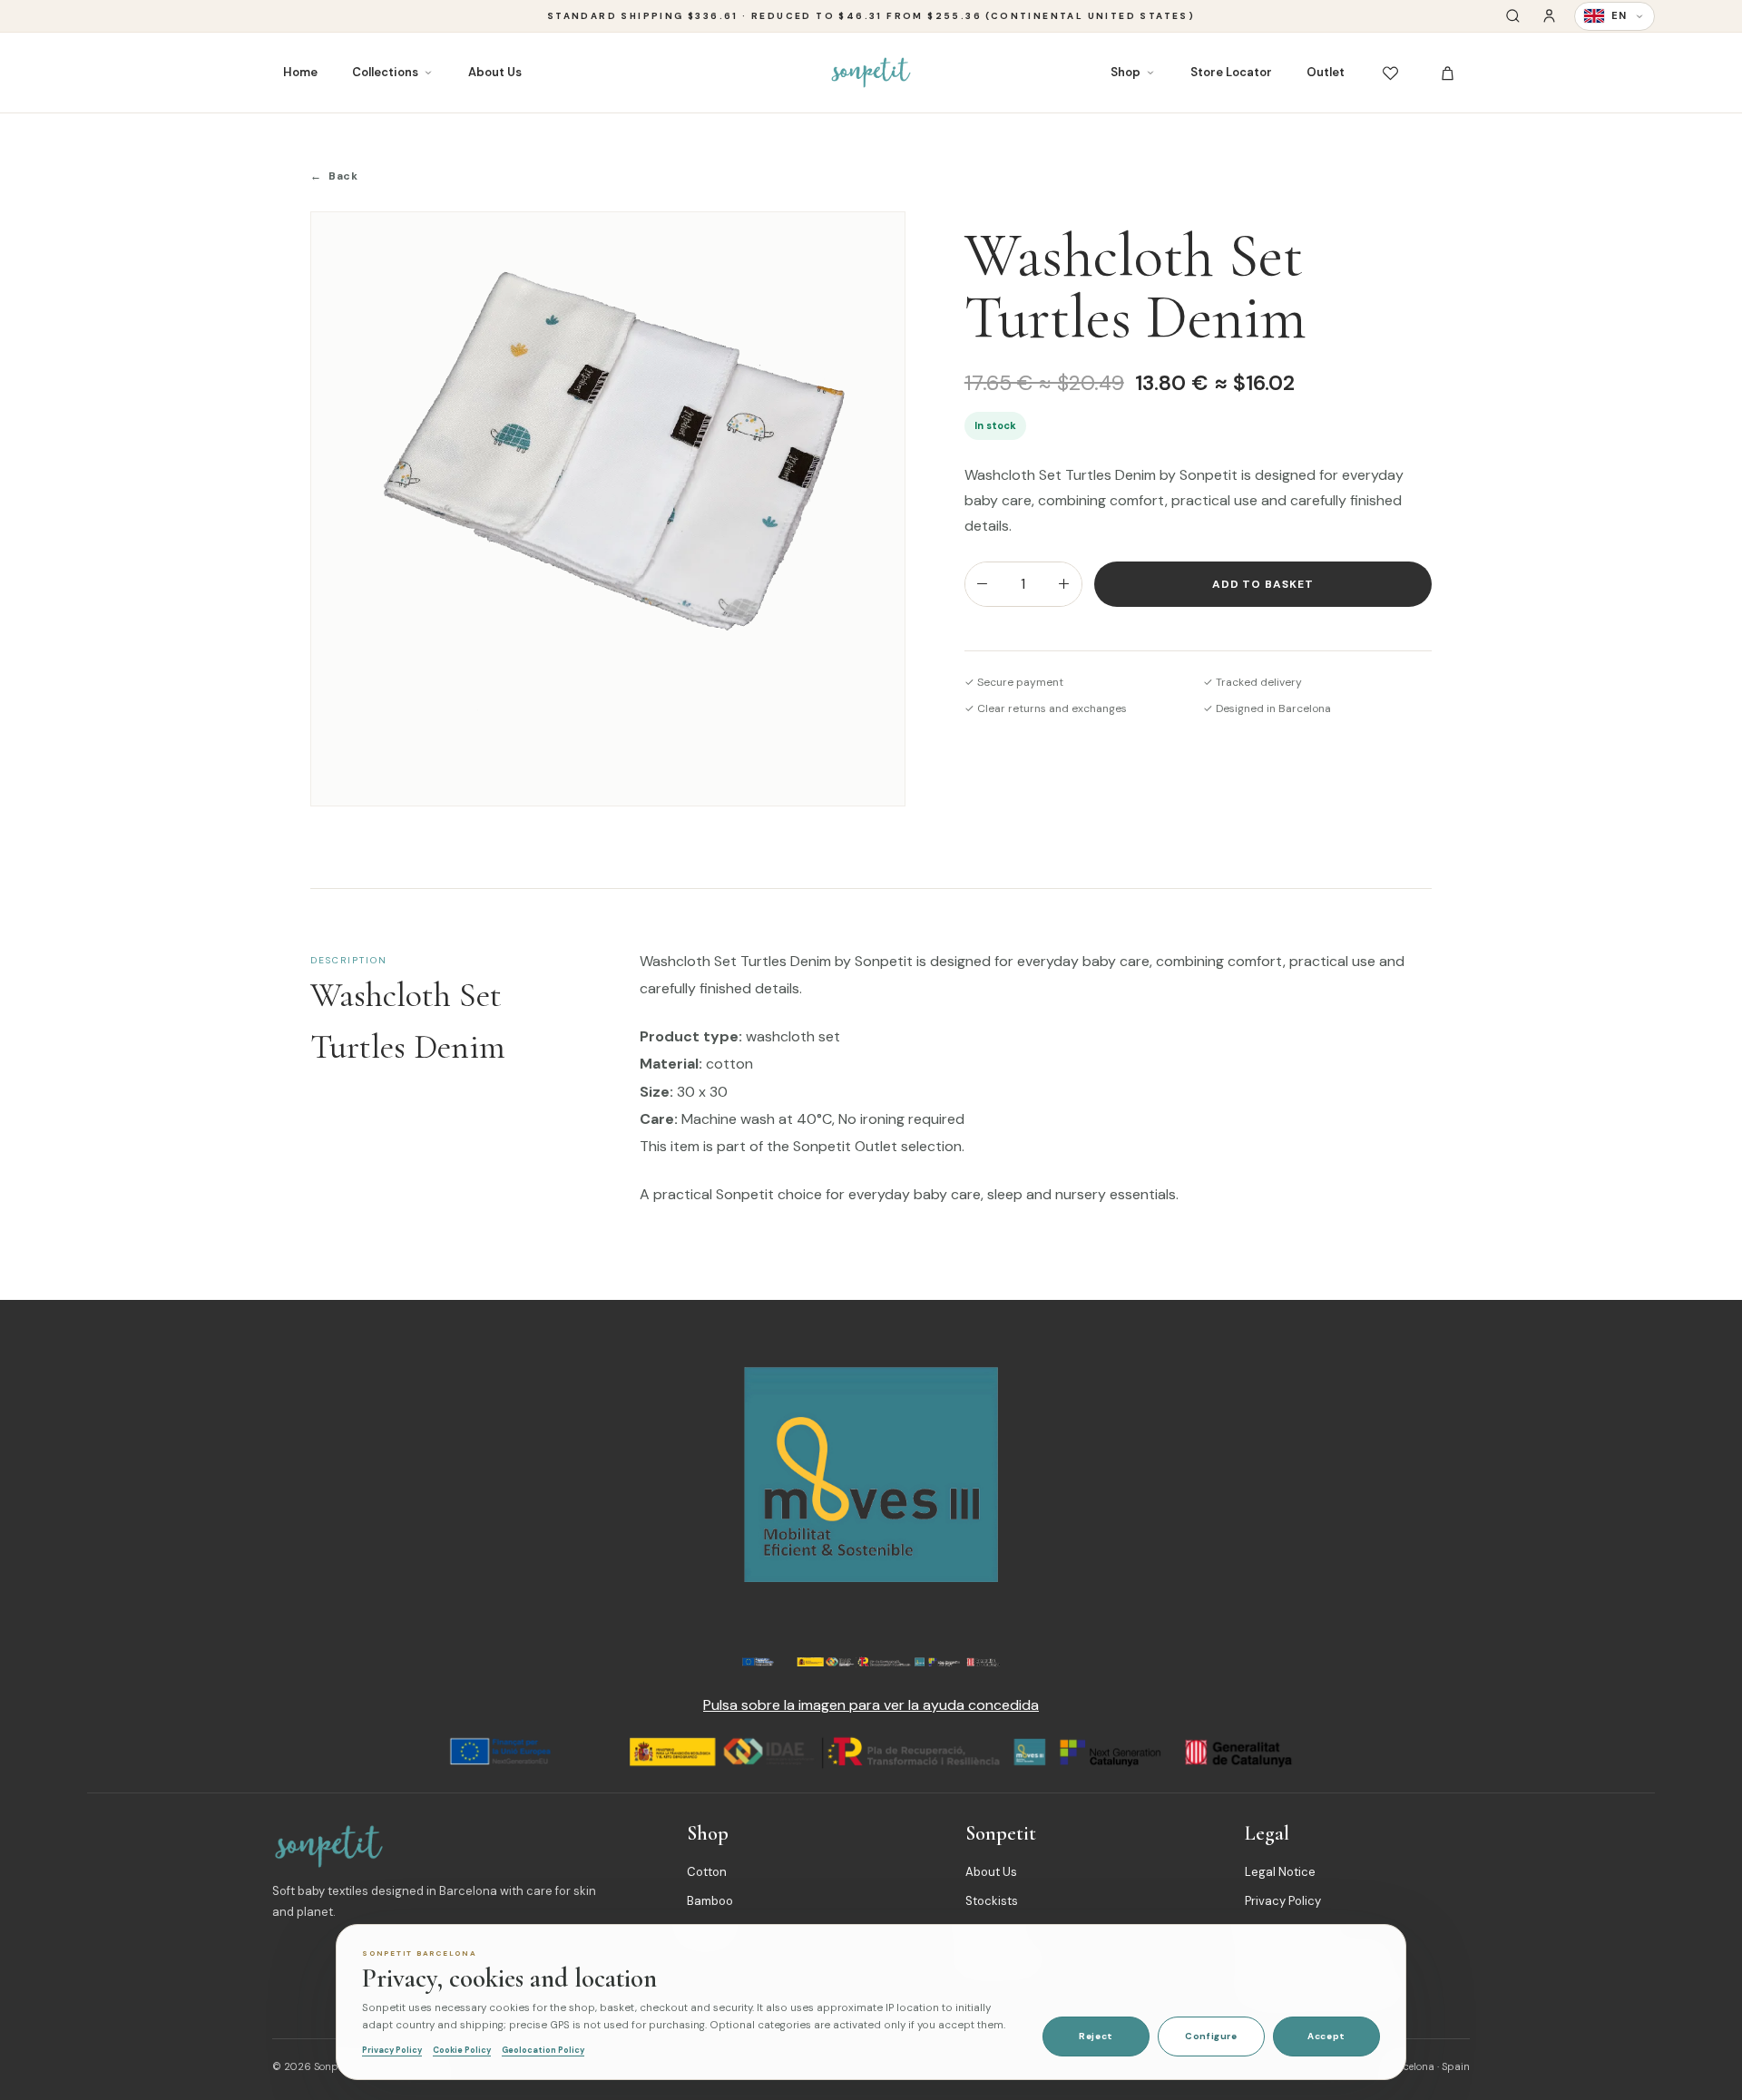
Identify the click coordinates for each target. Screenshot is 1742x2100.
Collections (385, 72)
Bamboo (710, 1901)
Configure (1211, 2036)
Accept (1326, 2036)
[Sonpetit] (871, 73)
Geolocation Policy (543, 2050)
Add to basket (1263, 584)
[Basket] (1448, 73)
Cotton (707, 1872)
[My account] (1549, 16)
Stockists (992, 1901)
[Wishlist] (1390, 73)
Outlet (1326, 72)
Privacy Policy (1283, 1901)
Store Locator (1231, 72)
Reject (1096, 2036)
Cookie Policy (462, 2050)
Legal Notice (1280, 1872)
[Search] (1513, 16)
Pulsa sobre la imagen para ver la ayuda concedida (871, 1705)
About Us (495, 72)
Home (300, 72)
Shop (1125, 72)
